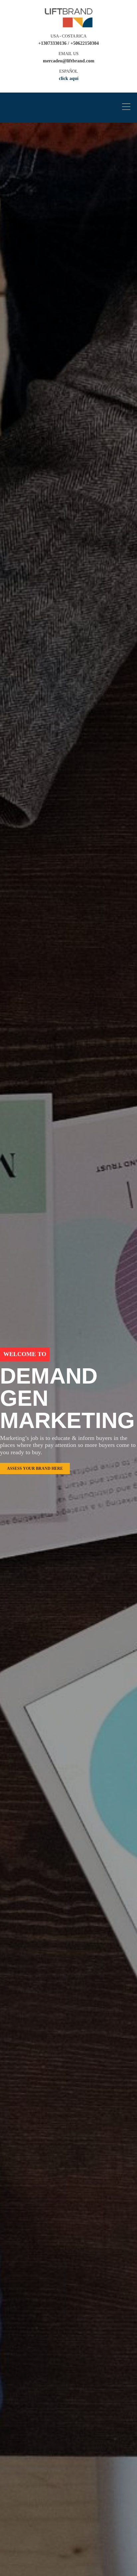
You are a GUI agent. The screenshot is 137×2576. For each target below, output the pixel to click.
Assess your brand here (35, 1468)
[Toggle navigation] (128, 108)
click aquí (69, 78)
